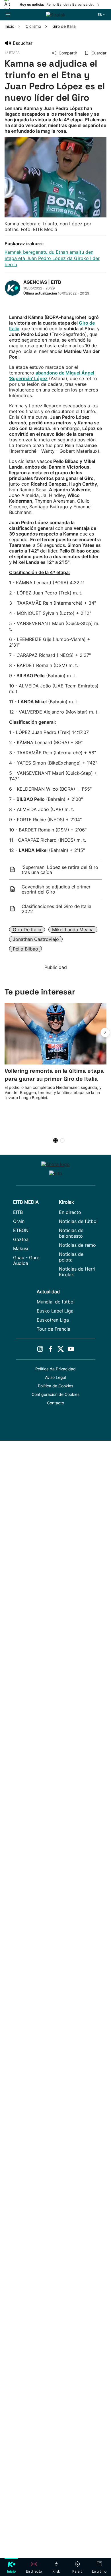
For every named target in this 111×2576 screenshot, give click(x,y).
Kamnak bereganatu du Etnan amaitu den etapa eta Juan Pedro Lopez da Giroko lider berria (52, 258)
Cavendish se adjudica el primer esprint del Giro (56, 889)
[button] (105, 1032)
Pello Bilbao (25, 949)
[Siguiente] (99, 5)
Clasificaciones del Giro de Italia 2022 (56, 909)
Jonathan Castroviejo (36, 939)
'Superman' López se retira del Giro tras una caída (60, 870)
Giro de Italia (27, 930)
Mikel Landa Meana (73, 930)
